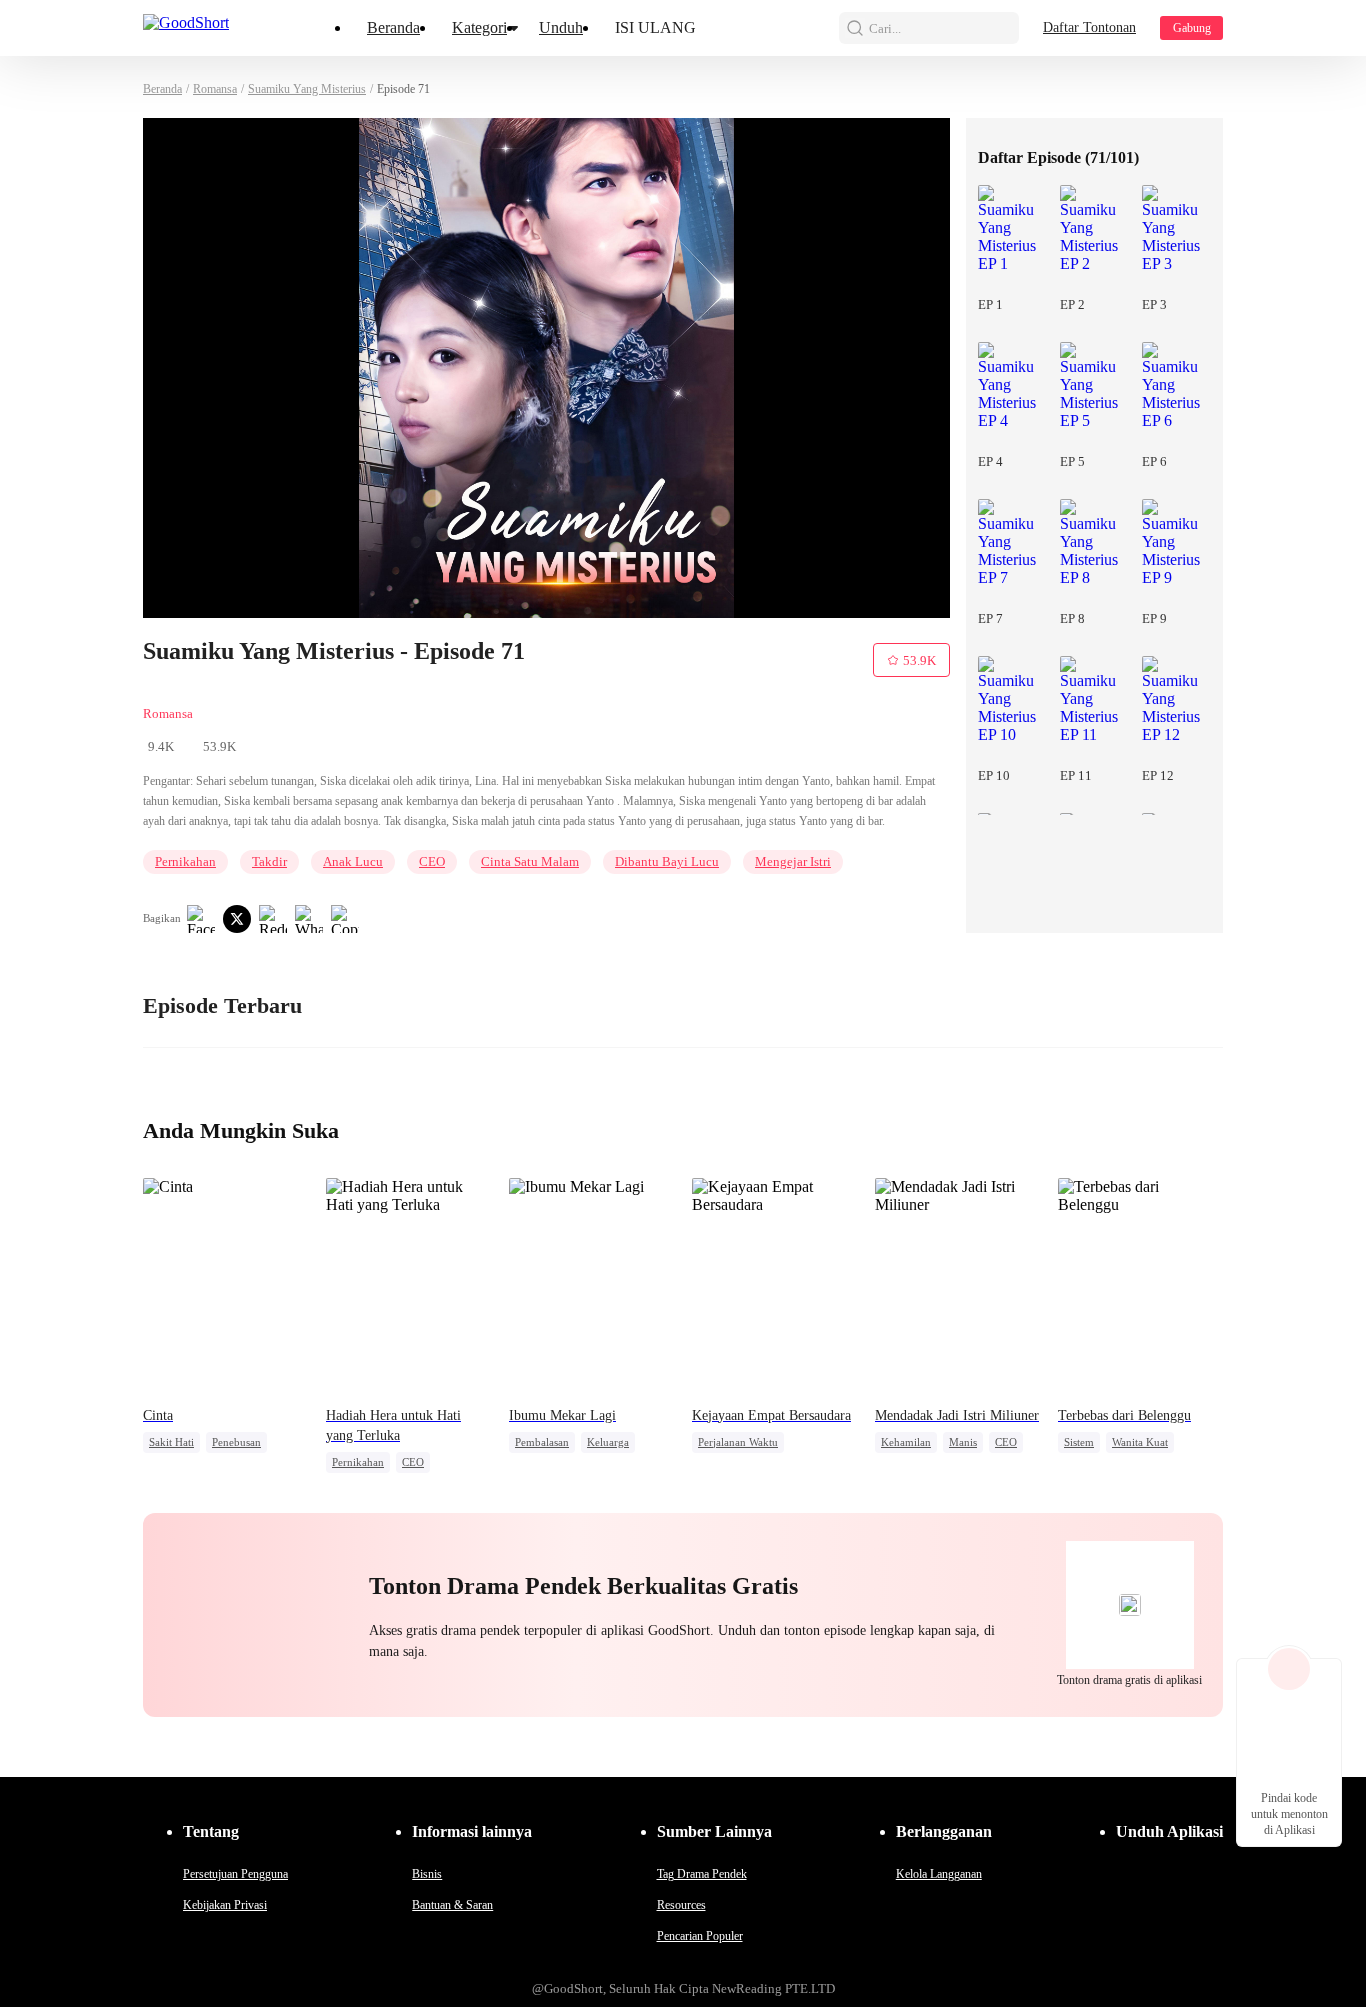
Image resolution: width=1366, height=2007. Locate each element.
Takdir (269, 861)
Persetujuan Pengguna (235, 1874)
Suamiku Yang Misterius (307, 89)
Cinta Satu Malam (530, 861)
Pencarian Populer (700, 1936)
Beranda (393, 27)
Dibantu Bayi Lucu (667, 861)
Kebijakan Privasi (225, 1905)
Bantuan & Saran (452, 1905)
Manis (963, 1442)
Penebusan (236, 1442)
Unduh (561, 27)
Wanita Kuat (1140, 1442)
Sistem (1079, 1442)
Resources (681, 1905)
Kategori (479, 27)
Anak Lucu (353, 861)
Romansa (215, 89)
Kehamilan (906, 1442)
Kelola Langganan (939, 1874)
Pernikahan (185, 861)
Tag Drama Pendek (702, 1874)
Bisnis (427, 1874)
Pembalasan (542, 1442)
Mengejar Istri (793, 861)
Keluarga (608, 1442)
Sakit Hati (171, 1442)
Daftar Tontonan (1089, 27)
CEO (432, 861)
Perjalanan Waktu (738, 1442)
